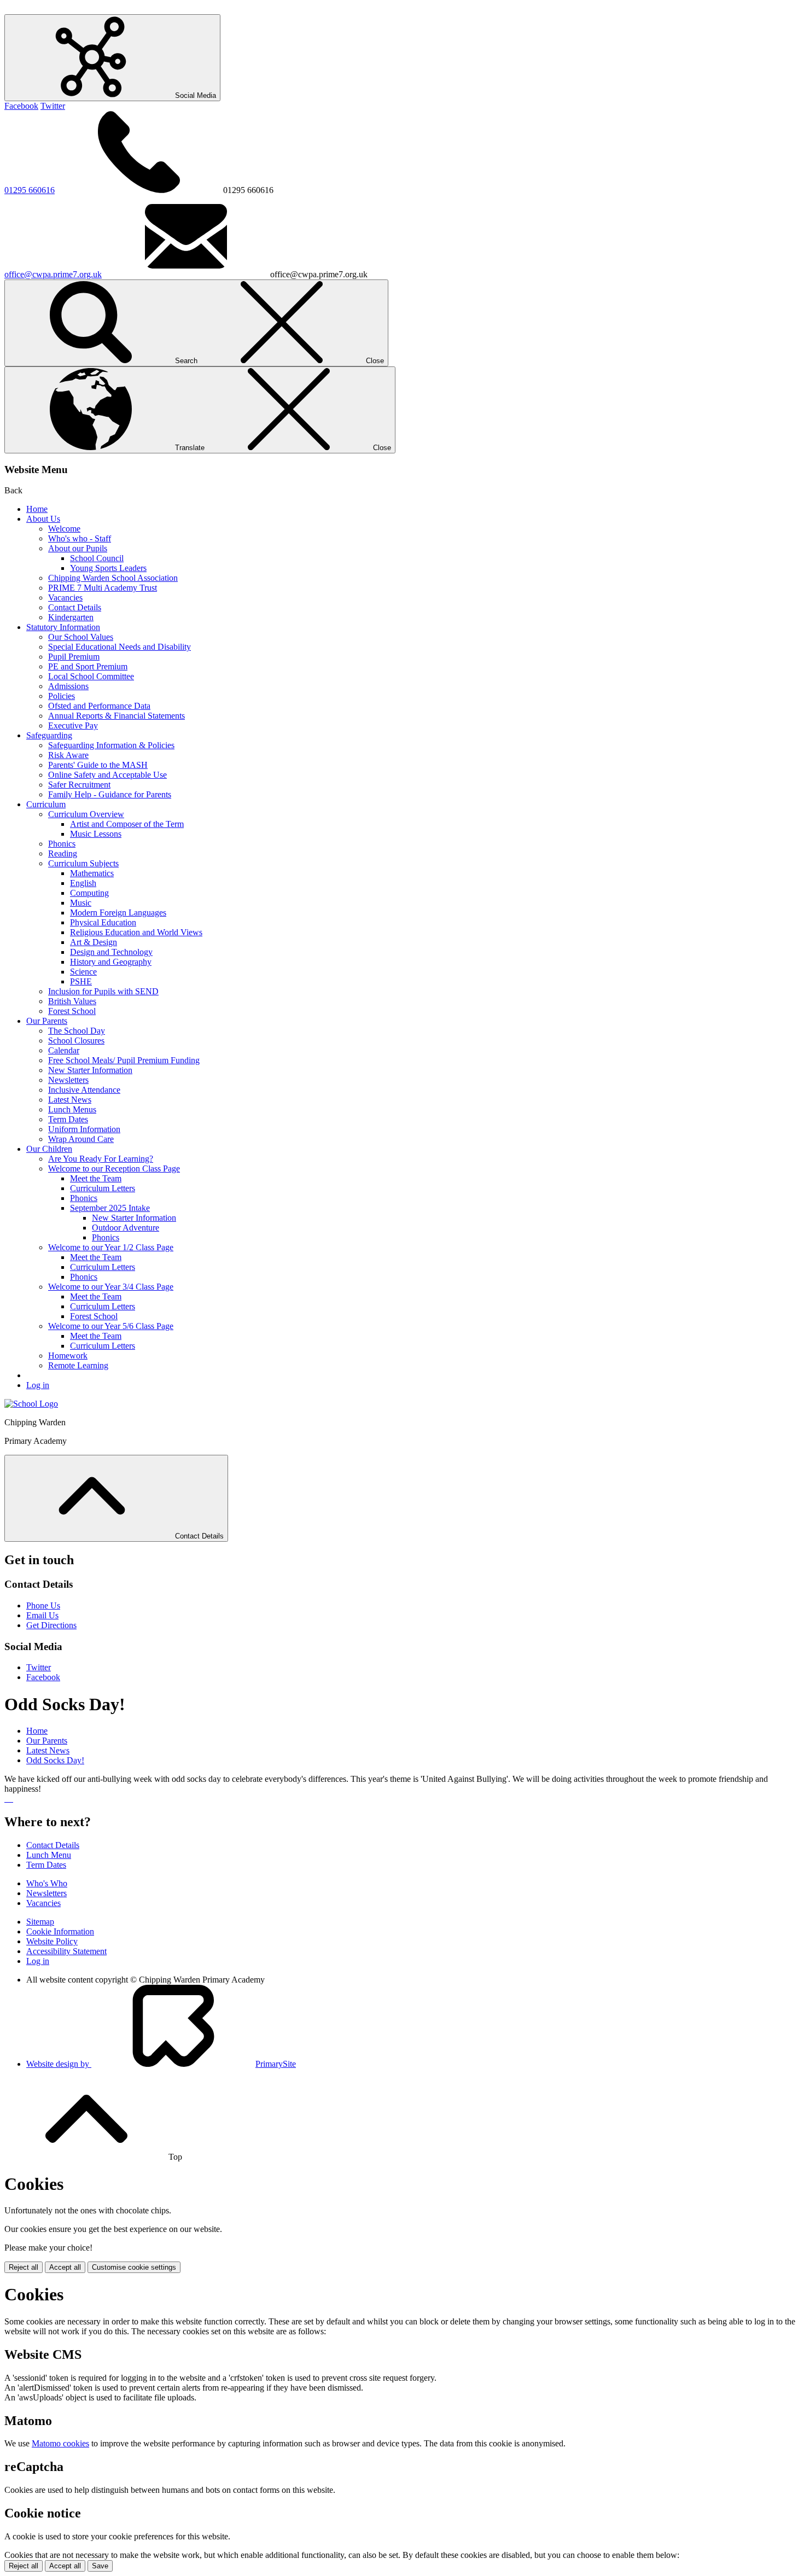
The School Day (77, 1031)
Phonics (62, 844)
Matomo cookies (60, 2443)
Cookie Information (60, 1931)
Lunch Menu (49, 1855)
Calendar (64, 1050)
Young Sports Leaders (108, 568)
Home (37, 509)
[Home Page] (31, 1404)
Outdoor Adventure (126, 1228)
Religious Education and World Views (136, 932)
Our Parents (47, 1021)
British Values (72, 1001)
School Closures (76, 1041)
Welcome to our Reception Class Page (114, 1168)
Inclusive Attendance (84, 1090)
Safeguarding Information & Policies (111, 745)
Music (81, 903)
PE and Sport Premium (88, 666)
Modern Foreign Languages (118, 913)
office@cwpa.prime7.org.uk (53, 274)
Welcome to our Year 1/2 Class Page (111, 1247)
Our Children (49, 1149)
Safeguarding (49, 735)
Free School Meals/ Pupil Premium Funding (124, 1060)
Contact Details (75, 607)
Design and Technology (111, 952)
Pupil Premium (74, 657)
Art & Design (94, 942)
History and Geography (111, 962)
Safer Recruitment (79, 785)
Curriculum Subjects (83, 863)
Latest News (70, 1100)
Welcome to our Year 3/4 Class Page (111, 1287)
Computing (89, 893)
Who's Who (47, 1883)
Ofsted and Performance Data (99, 706)
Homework (68, 1356)
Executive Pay (73, 725)
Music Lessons (96, 834)
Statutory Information (63, 627)
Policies (62, 696)
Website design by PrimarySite (161, 2064)
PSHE (81, 981)
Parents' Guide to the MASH (98, 765)
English (83, 883)
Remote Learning (78, 1365)
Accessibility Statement (66, 1951)
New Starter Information (90, 1070)
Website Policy (52, 1941)
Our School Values (81, 637)
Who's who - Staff (80, 538)
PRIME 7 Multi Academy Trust (103, 588)
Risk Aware (68, 755)
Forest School (72, 1011)
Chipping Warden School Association (113, 578)
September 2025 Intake (110, 1208)
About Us (43, 519)
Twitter (53, 106)
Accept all (65, 2267)
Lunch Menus (72, 1109)
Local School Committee (91, 676)
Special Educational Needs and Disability (120, 647)
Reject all (24, 2267)
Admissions (68, 686)
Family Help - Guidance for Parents (110, 794)
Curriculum (46, 804)
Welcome (64, 529)
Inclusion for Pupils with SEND (103, 991)
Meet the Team (96, 1178)
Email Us (42, 1615)
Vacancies (65, 598)
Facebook (21, 106)
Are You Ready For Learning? (101, 1159)
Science (83, 972)
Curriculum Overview (86, 814)
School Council (97, 558)
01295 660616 (30, 190)
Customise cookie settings (134, 2267)
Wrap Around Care (81, 1139)
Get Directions (51, 1625)
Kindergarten (71, 617)
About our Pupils (78, 548)
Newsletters (68, 1080)
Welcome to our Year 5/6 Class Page (111, 1326)
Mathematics (92, 873)
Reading (63, 853)
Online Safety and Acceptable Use (107, 775)
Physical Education (103, 922)
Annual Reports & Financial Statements (116, 716)
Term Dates (68, 1119)
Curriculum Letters (103, 1188)
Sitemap (40, 1922)
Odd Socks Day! (55, 1760)
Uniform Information (84, 1129)
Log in (38, 1385)
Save (100, 2566)
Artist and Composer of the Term (127, 824)
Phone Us (43, 1605)
